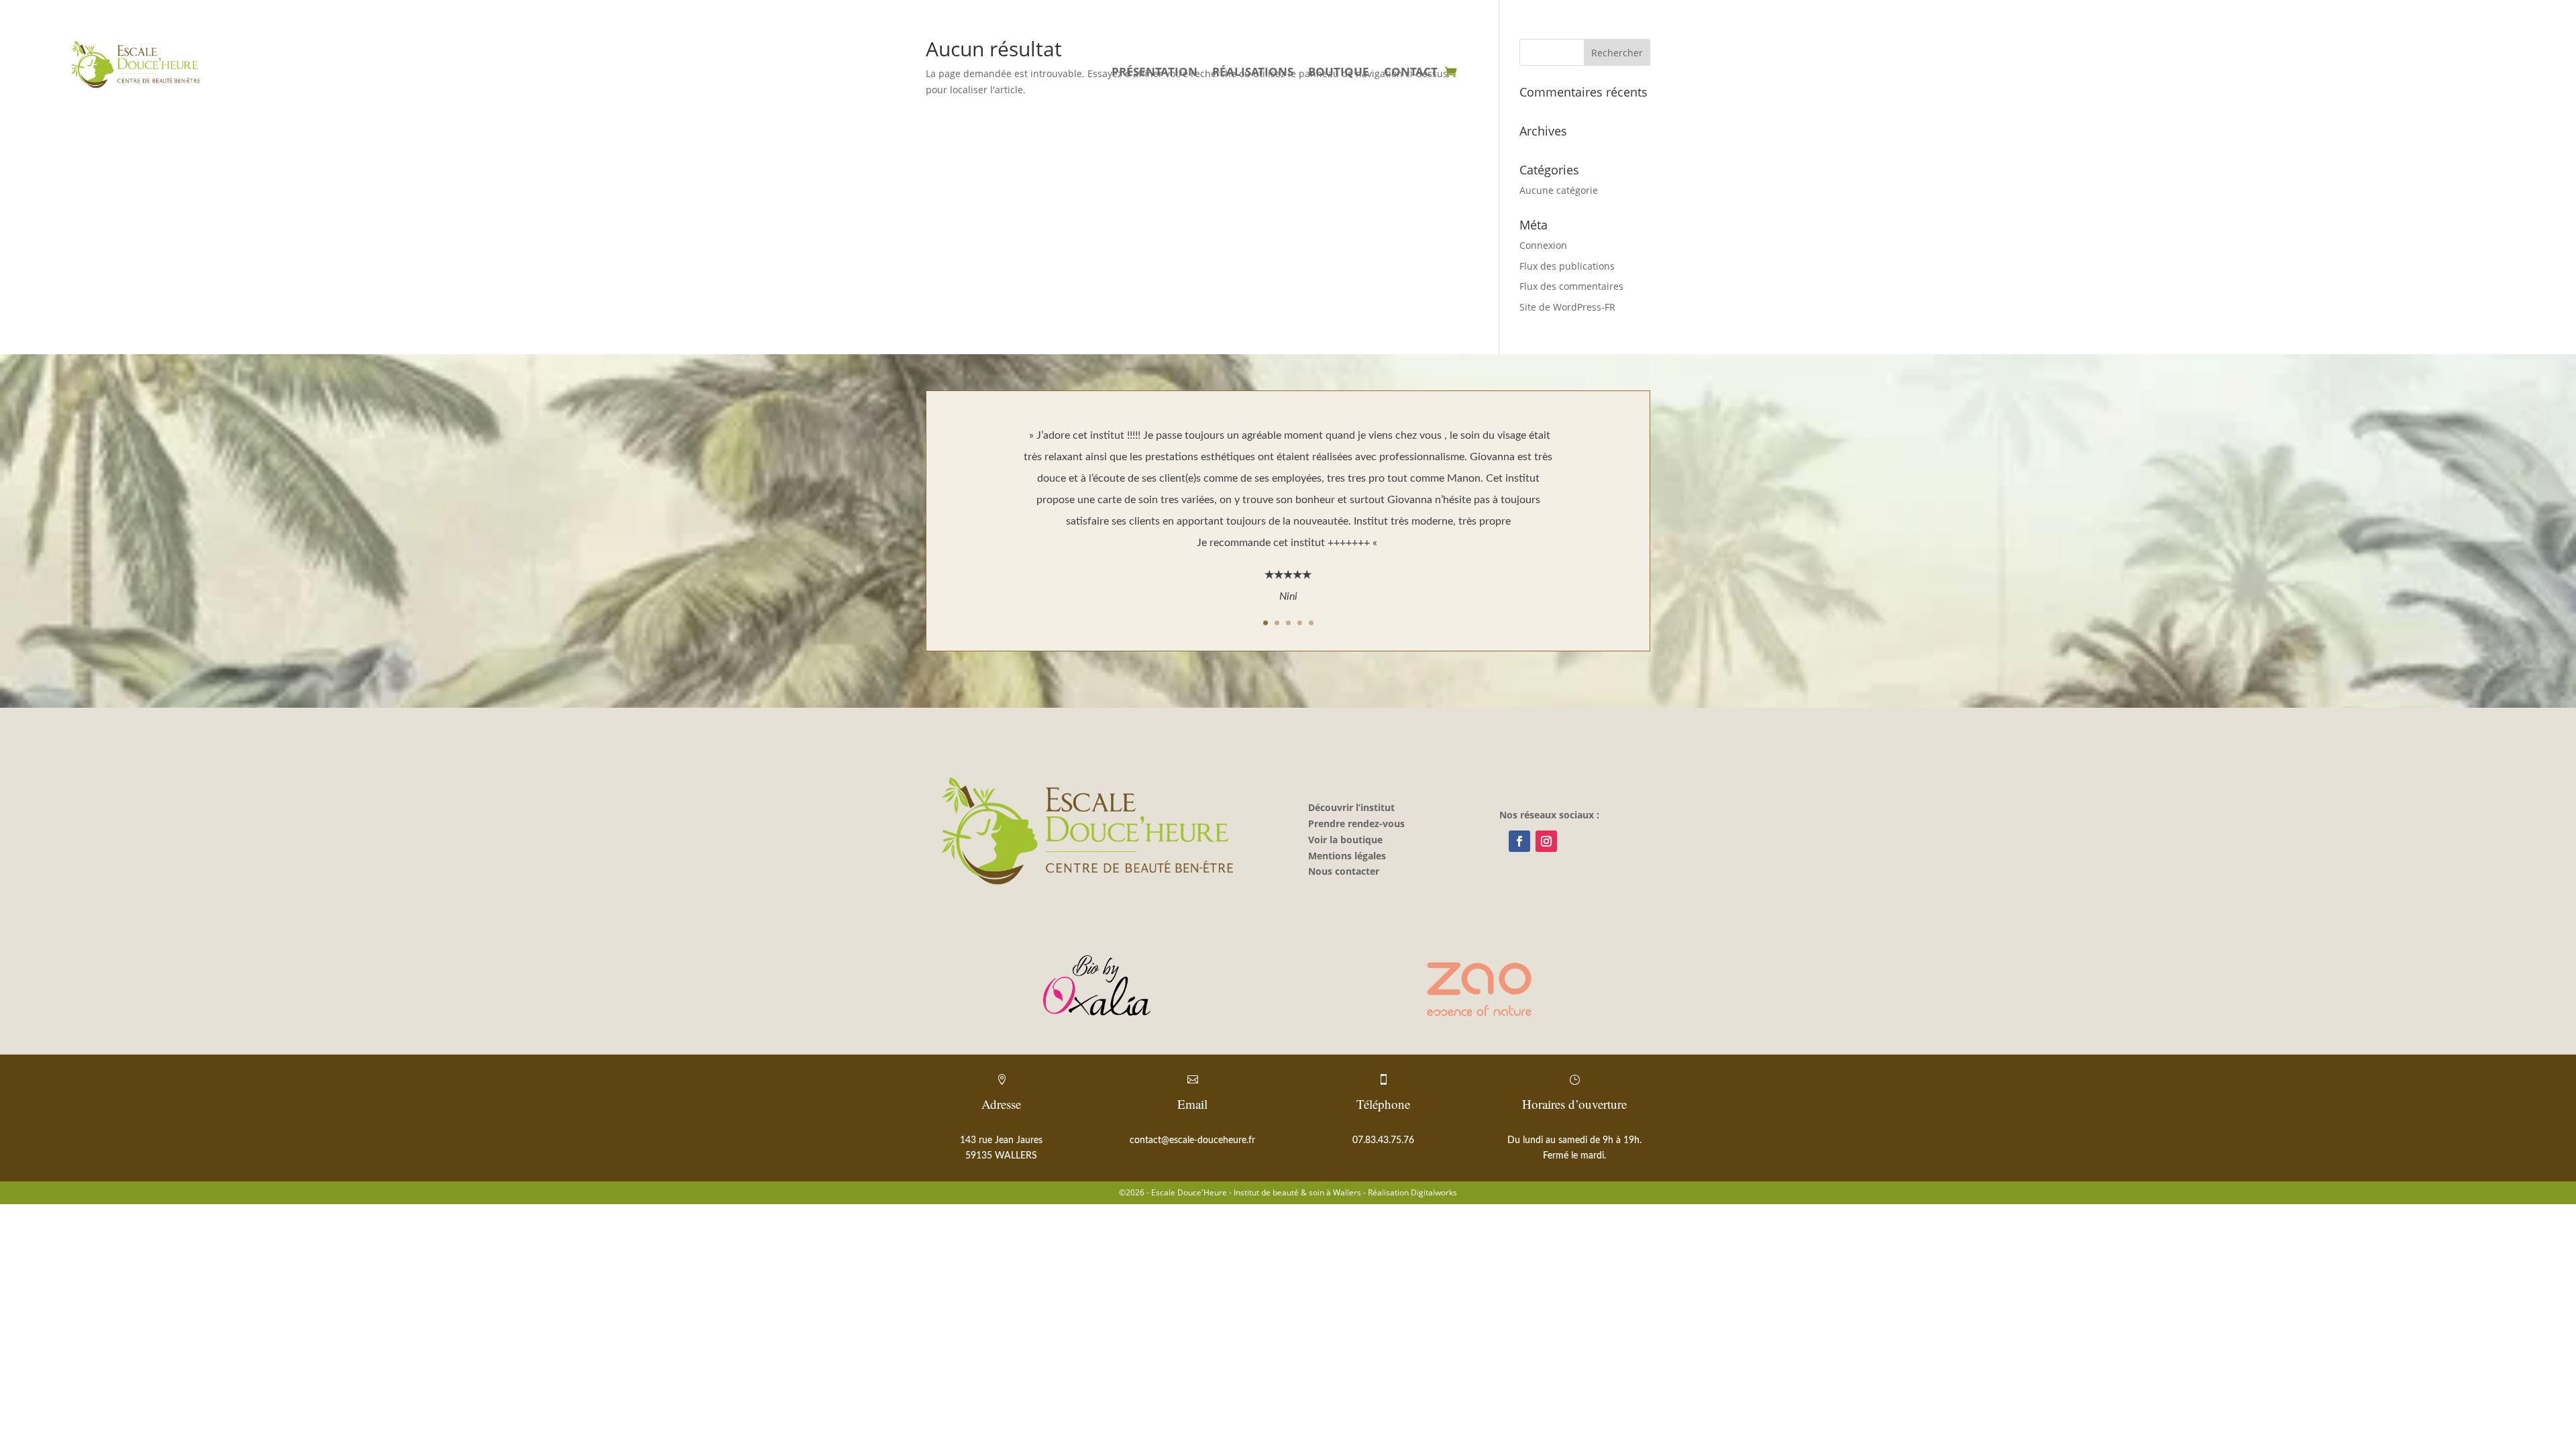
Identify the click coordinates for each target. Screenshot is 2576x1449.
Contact (1411, 73)
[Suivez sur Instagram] (1546, 841)
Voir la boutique (1345, 840)
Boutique (1339, 73)
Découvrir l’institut (1351, 807)
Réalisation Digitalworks (1412, 1192)
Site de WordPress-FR (1567, 307)
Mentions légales (1347, 856)
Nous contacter (1344, 871)
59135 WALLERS (1001, 1156)
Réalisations (1253, 73)
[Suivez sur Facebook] (1519, 841)
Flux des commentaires (1571, 286)
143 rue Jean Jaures (1001, 1140)
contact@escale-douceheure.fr (1192, 1140)
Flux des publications (1567, 266)
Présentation (1155, 73)
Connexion (1543, 245)
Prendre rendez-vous (1356, 823)
